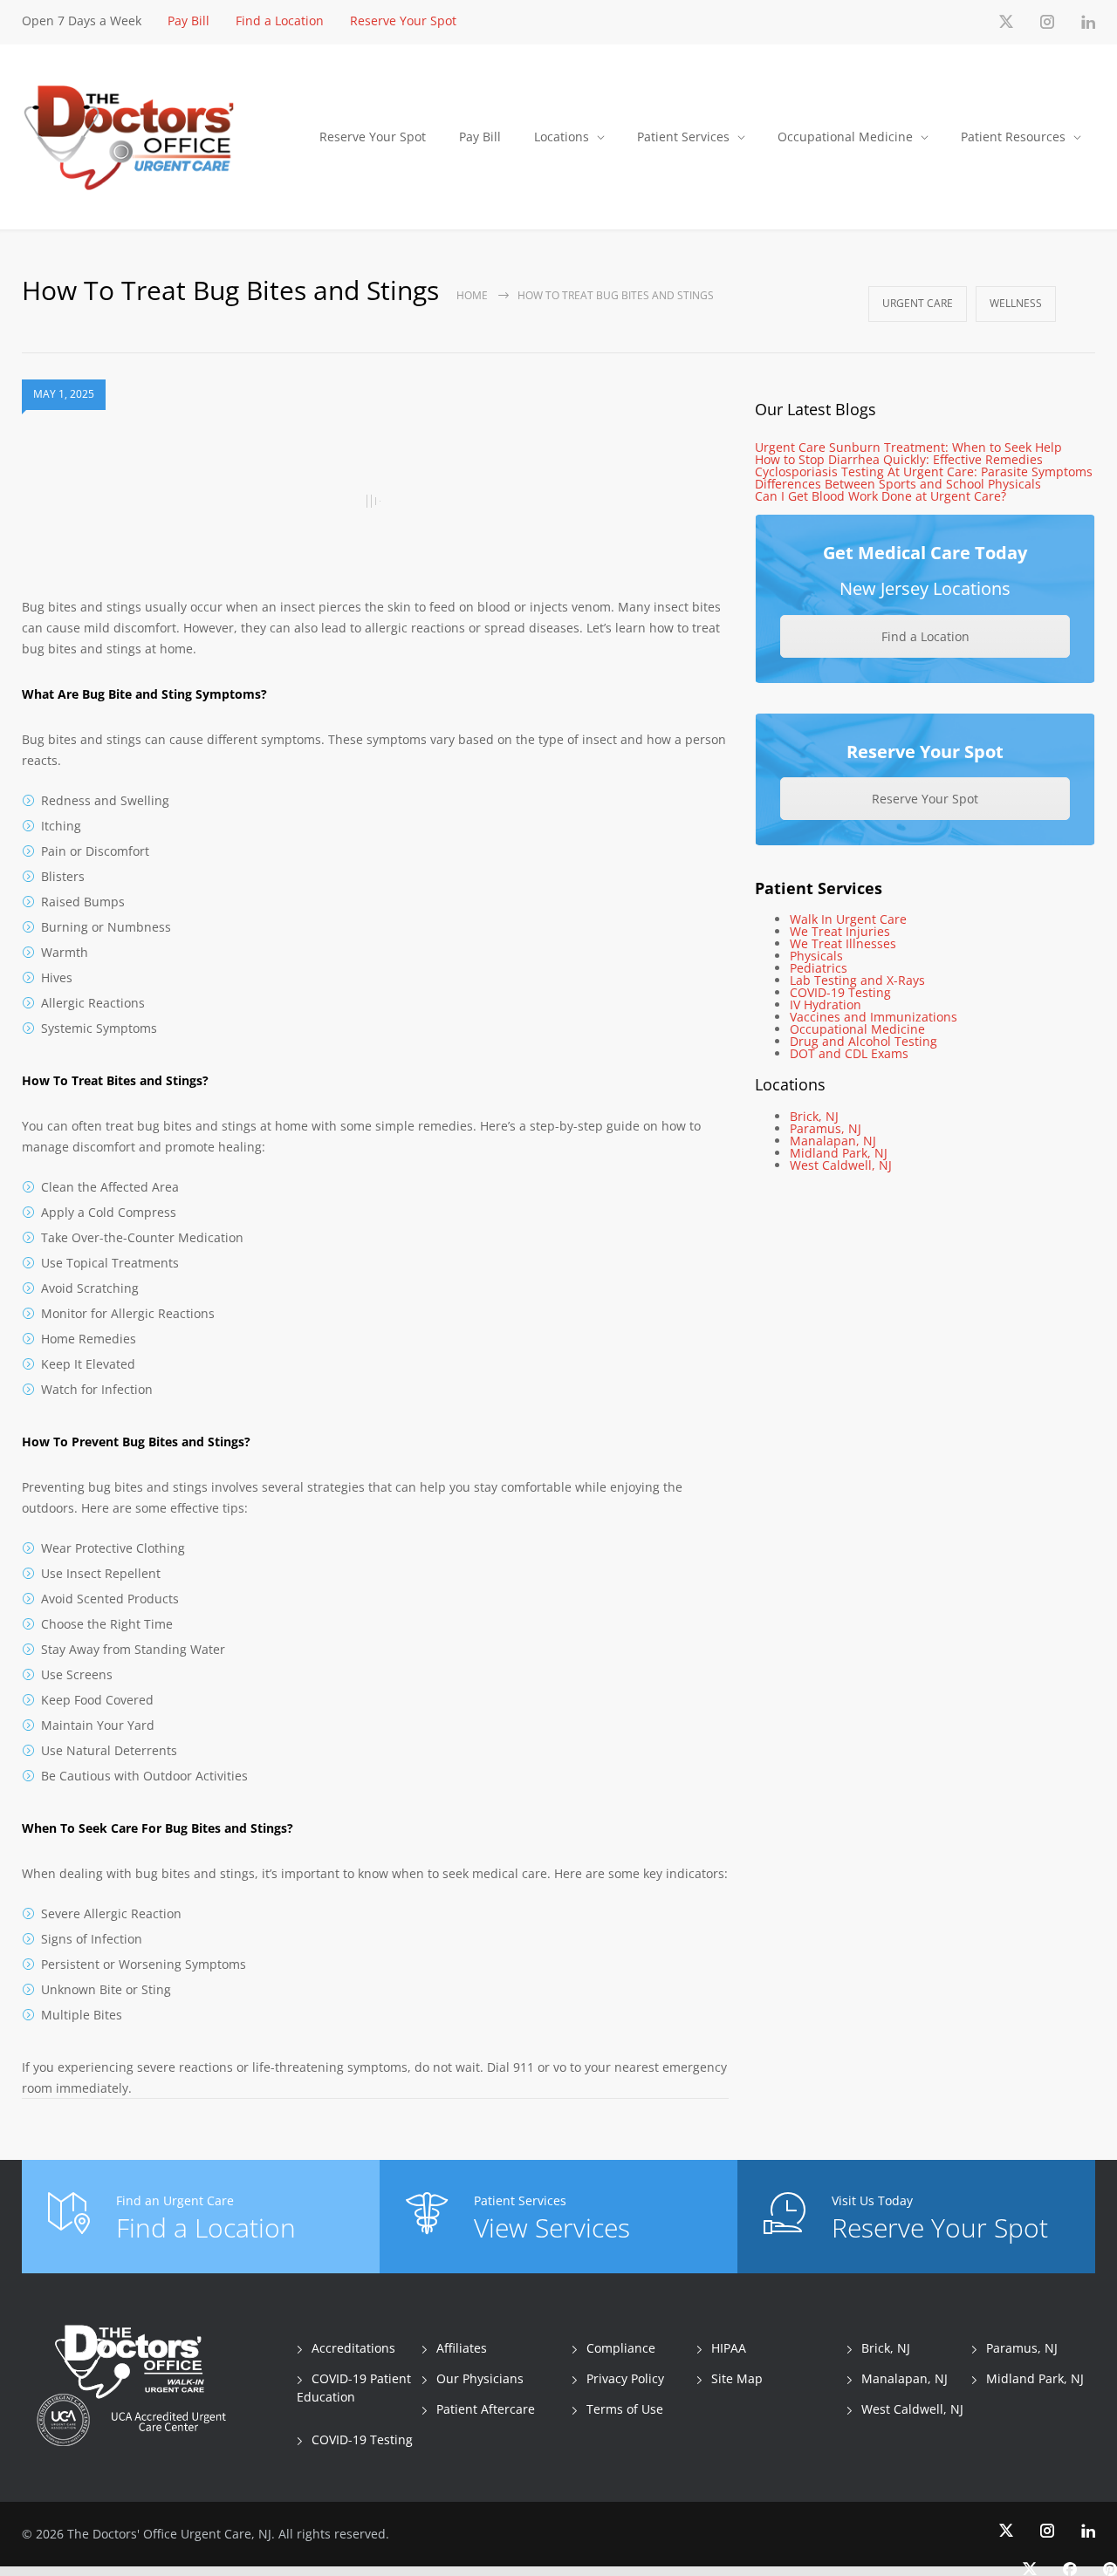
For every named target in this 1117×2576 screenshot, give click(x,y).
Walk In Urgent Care (848, 919)
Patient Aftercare (486, 2409)
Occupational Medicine (845, 137)
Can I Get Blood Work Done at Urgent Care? (881, 496)
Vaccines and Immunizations (874, 1017)
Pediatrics (819, 968)
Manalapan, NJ (833, 1141)
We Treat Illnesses (843, 943)
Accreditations (353, 2348)
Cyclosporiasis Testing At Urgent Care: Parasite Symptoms (924, 471)
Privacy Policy (625, 2378)
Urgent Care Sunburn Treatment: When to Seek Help (908, 447)
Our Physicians (480, 2378)
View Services (552, 2228)
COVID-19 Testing (840, 992)
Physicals (816, 956)
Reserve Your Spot (403, 20)
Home (472, 295)
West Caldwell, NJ (841, 1165)
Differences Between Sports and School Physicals (898, 484)
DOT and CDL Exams (849, 1053)
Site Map (737, 2378)
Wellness (1016, 303)
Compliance (621, 2348)
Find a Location (280, 20)
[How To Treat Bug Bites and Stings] (375, 502)
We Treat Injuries (840, 931)
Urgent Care (918, 303)
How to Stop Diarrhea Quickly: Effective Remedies (899, 459)
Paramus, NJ (826, 1128)
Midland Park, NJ (839, 1153)
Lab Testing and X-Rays (857, 980)
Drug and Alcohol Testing (863, 1041)
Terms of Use (625, 2409)
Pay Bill (188, 20)
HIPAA (729, 2348)
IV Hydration (826, 1004)
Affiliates (462, 2348)
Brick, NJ (814, 1116)
